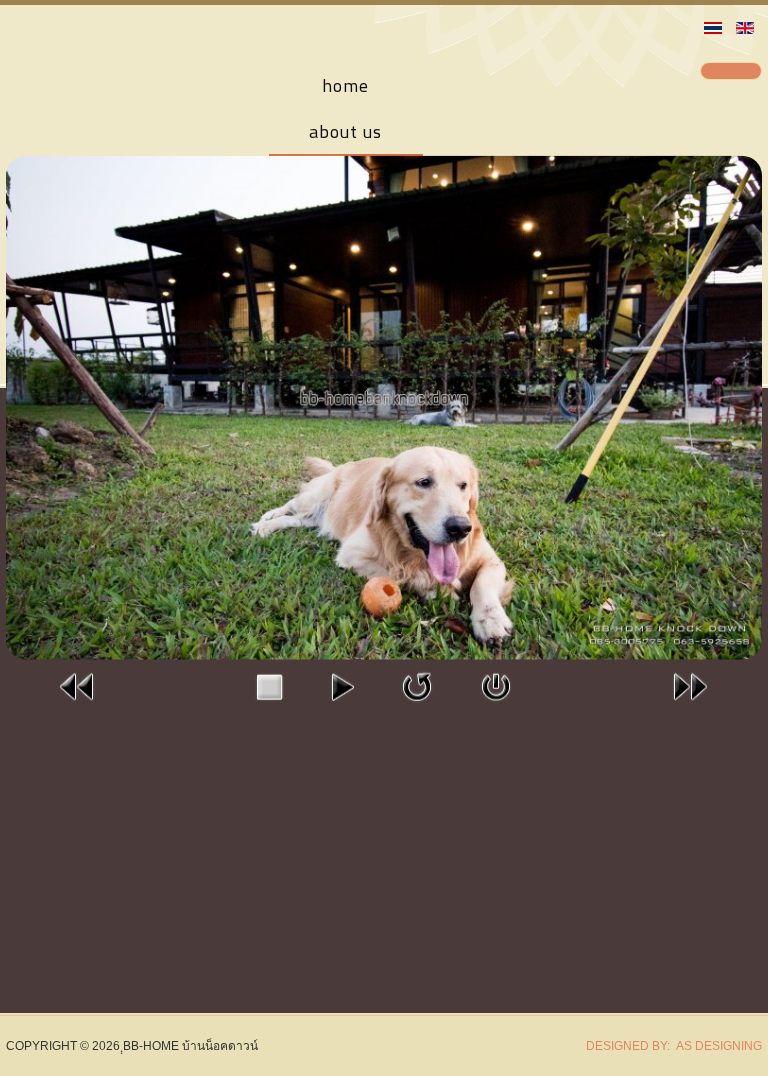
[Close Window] (496, 686)
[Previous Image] (78, 686)
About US (345, 131)
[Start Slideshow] (342, 686)
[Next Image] (690, 686)
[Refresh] (417, 686)
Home (345, 85)
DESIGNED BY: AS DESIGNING (668, 1046)
